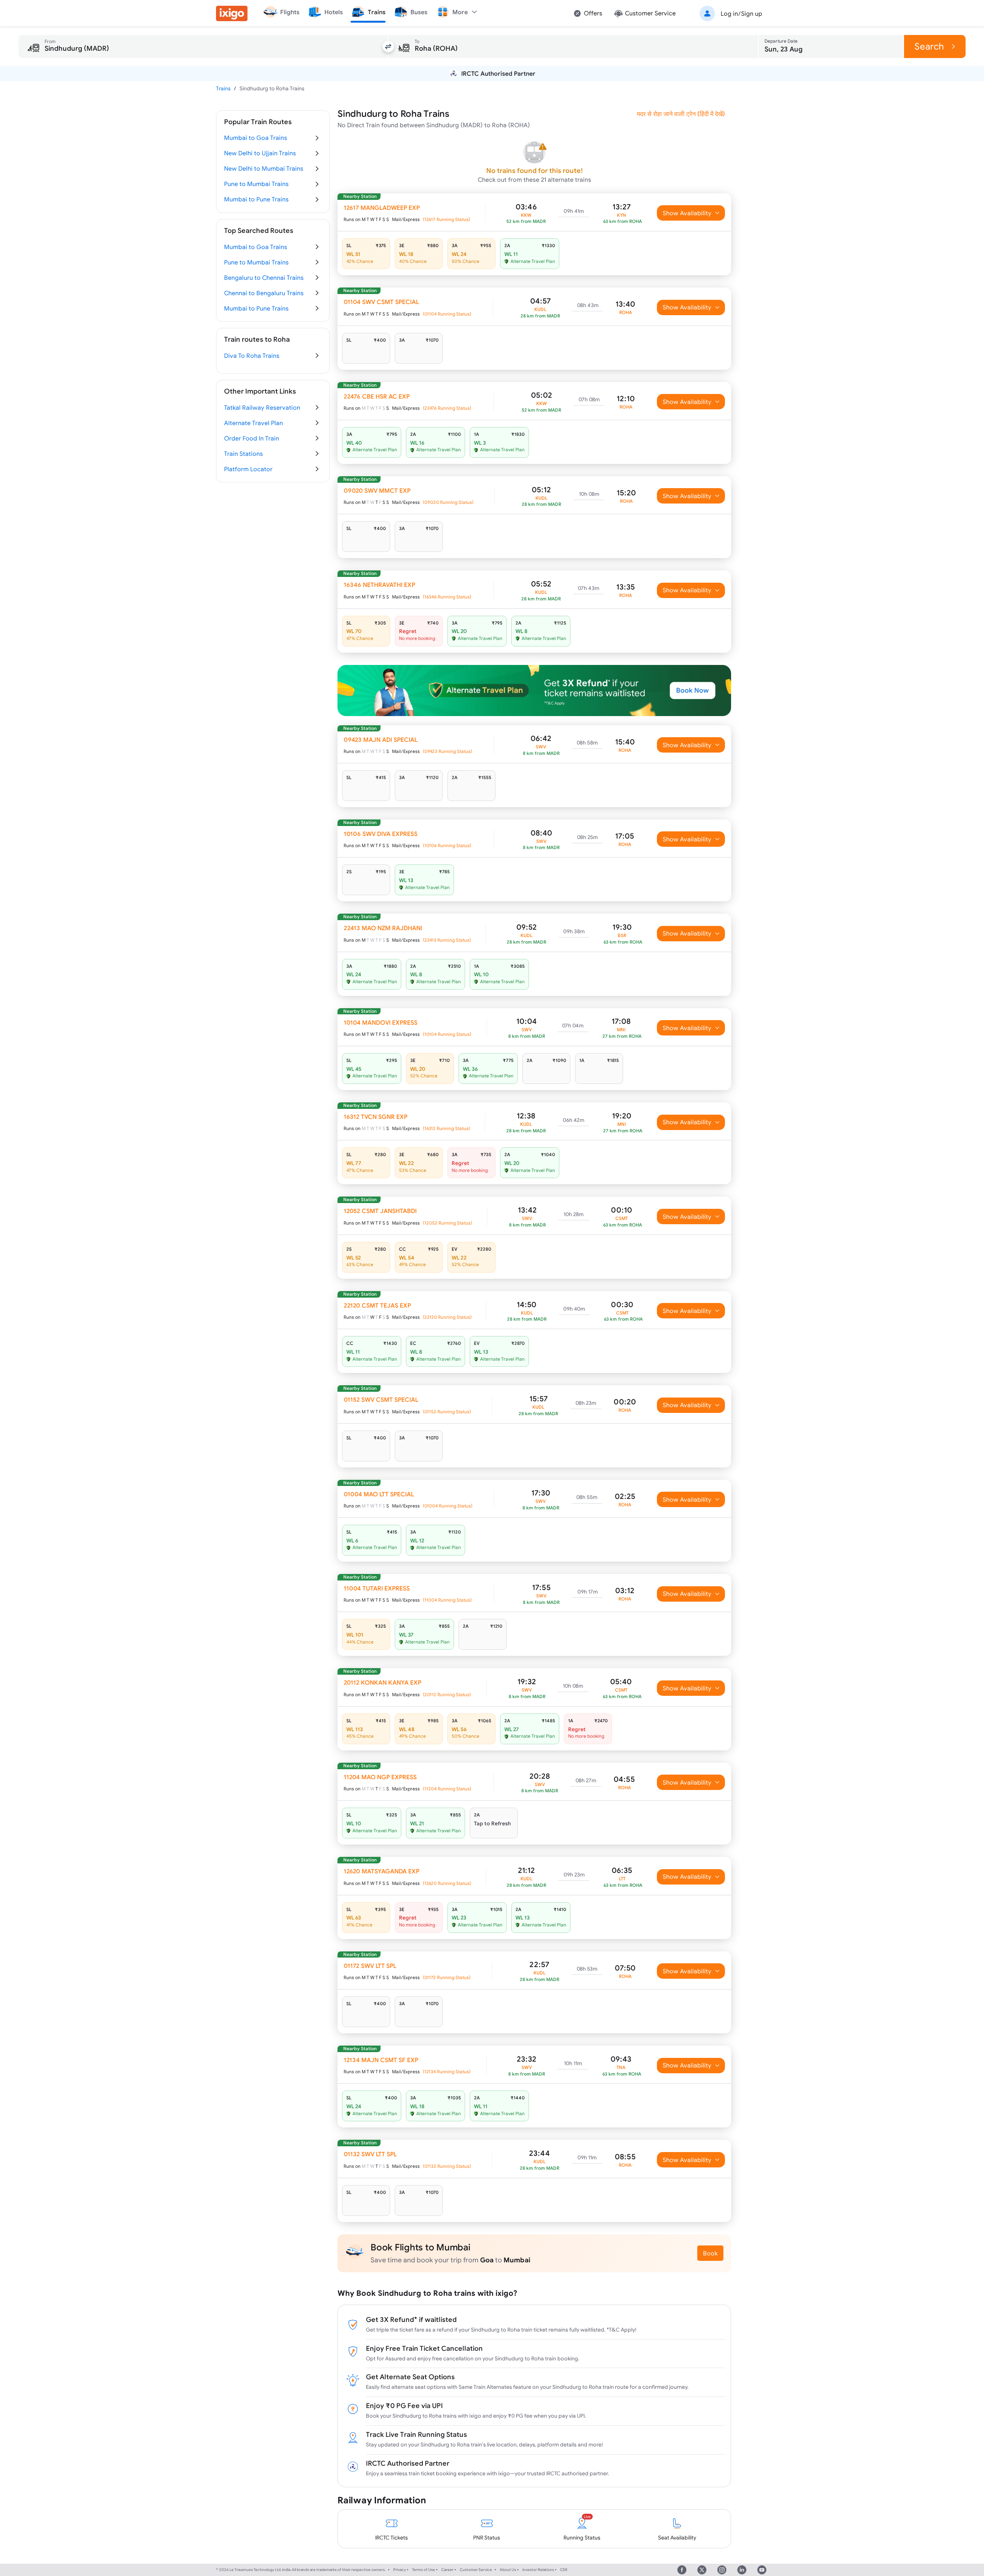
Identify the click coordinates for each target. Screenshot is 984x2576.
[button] (730, 13)
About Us (508, 2570)
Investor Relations (538, 2570)
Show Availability (687, 213)
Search (929, 46)
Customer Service (476, 2570)
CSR (564, 2570)
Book (710, 2253)
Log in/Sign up (741, 13)
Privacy (400, 2570)
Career (447, 2570)
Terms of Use (424, 2570)
